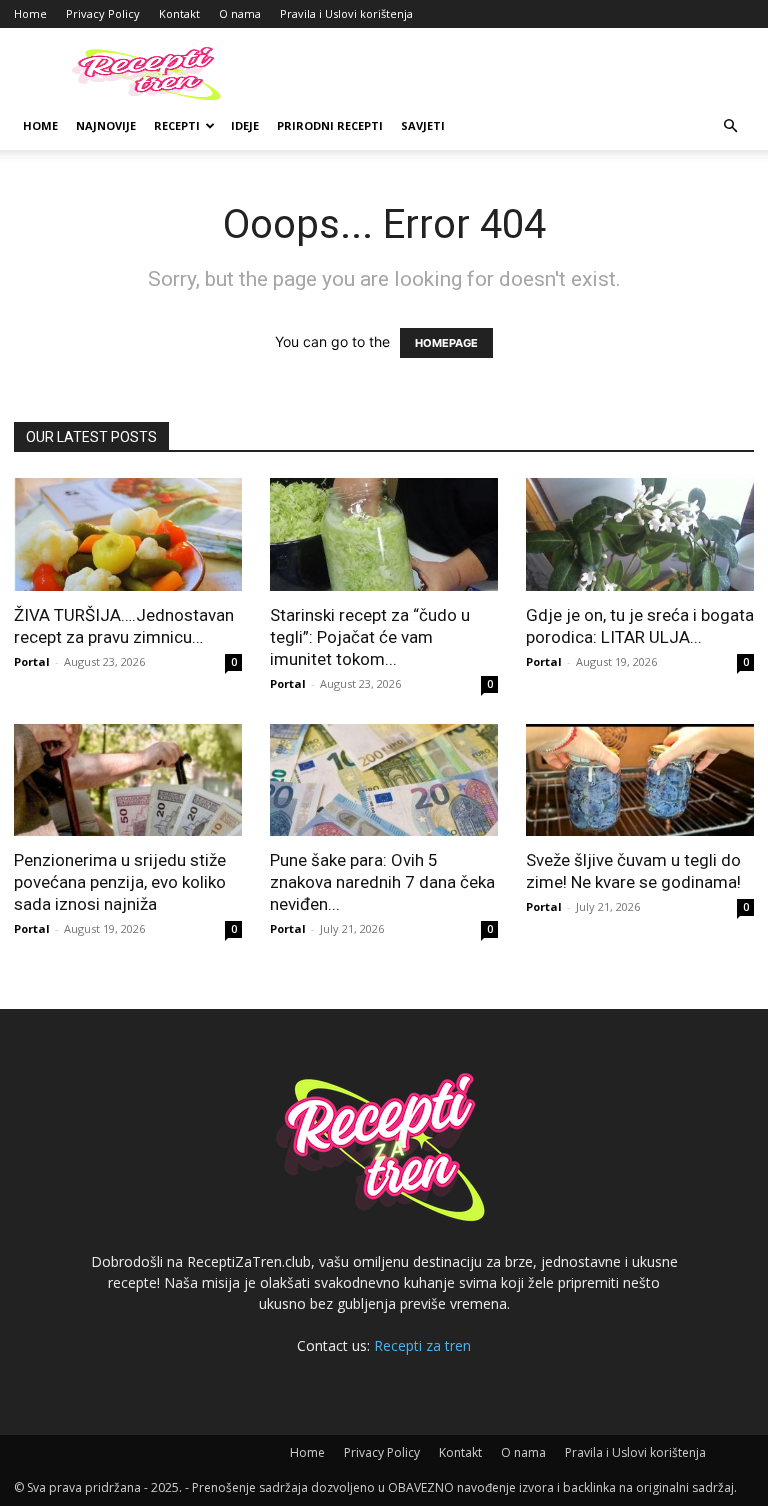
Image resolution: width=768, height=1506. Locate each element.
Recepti (177, 125)
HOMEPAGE (446, 343)
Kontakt (179, 13)
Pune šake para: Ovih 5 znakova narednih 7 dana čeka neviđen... (382, 882)
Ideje (245, 125)
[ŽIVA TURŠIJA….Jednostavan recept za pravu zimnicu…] (128, 534)
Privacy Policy (103, 13)
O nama (240, 13)
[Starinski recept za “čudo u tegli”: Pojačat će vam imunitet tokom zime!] (384, 534)
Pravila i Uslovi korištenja (346, 13)
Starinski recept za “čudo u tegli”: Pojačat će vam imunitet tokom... (370, 637)
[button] (730, 126)
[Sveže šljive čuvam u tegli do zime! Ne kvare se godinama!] (640, 780)
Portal (32, 661)
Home (30, 13)
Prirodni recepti (330, 125)
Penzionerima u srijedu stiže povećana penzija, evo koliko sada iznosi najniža (120, 882)
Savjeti (423, 125)
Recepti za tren (422, 1345)
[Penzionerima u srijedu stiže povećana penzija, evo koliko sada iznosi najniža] (128, 780)
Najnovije (106, 125)
